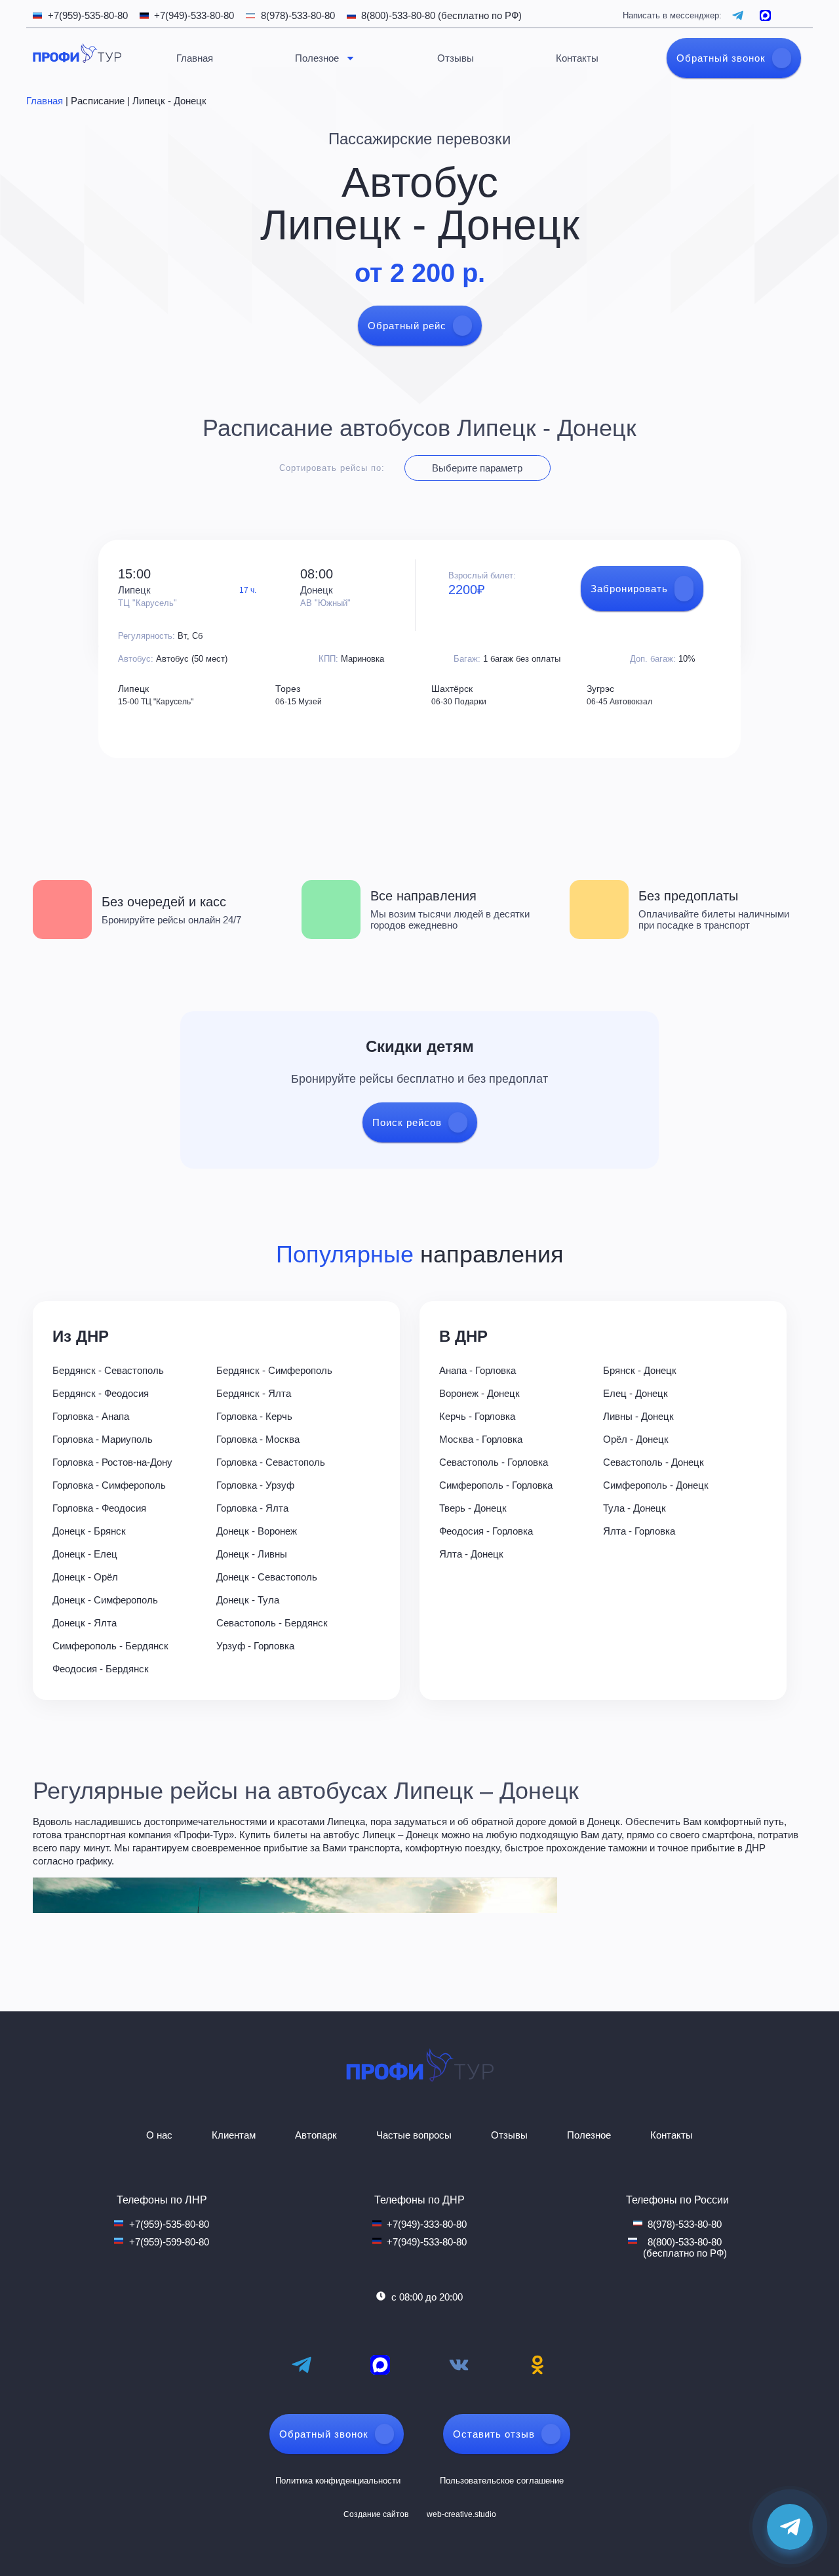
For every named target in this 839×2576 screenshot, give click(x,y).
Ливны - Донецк (638, 1416)
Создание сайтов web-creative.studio (420, 2514)
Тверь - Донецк (473, 1508)
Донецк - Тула (248, 1600)
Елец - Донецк (635, 1393)
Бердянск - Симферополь (274, 1370)
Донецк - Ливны (252, 1554)
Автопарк (316, 2135)
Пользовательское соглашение (502, 2481)
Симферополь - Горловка (496, 1485)
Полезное (317, 58)
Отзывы (456, 58)
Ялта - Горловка (639, 1531)
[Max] (380, 2365)
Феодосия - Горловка (486, 1531)
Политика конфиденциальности (338, 2481)
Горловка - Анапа (91, 1416)
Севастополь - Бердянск (272, 1623)
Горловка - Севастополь (271, 1462)
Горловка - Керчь (254, 1416)
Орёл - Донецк (636, 1439)
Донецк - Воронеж (257, 1531)
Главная (195, 58)
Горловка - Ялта (252, 1508)
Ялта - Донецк (471, 1554)
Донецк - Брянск (89, 1531)
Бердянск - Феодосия (101, 1393)
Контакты (577, 58)
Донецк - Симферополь (105, 1600)
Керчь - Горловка (477, 1416)
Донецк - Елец (85, 1554)
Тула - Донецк (634, 1508)
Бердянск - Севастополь (108, 1370)
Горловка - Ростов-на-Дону (112, 1462)
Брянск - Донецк (640, 1370)
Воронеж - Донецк (479, 1393)
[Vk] (459, 2365)
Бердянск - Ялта (254, 1393)
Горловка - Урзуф (255, 1485)
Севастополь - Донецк (654, 1462)
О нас (159, 2135)
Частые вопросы (414, 2135)
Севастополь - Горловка (494, 1462)
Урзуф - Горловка (255, 1646)
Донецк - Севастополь (267, 1577)
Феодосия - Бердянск (101, 1669)
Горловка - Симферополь (109, 1485)
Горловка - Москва (258, 1439)
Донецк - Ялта (85, 1623)
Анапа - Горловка (478, 1370)
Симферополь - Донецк (656, 1485)
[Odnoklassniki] (537, 2365)
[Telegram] (302, 2365)
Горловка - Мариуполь (103, 1439)
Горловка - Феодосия (99, 1508)
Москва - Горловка (481, 1439)
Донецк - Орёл (85, 1577)
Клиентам (234, 2135)
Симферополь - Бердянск (110, 1646)
